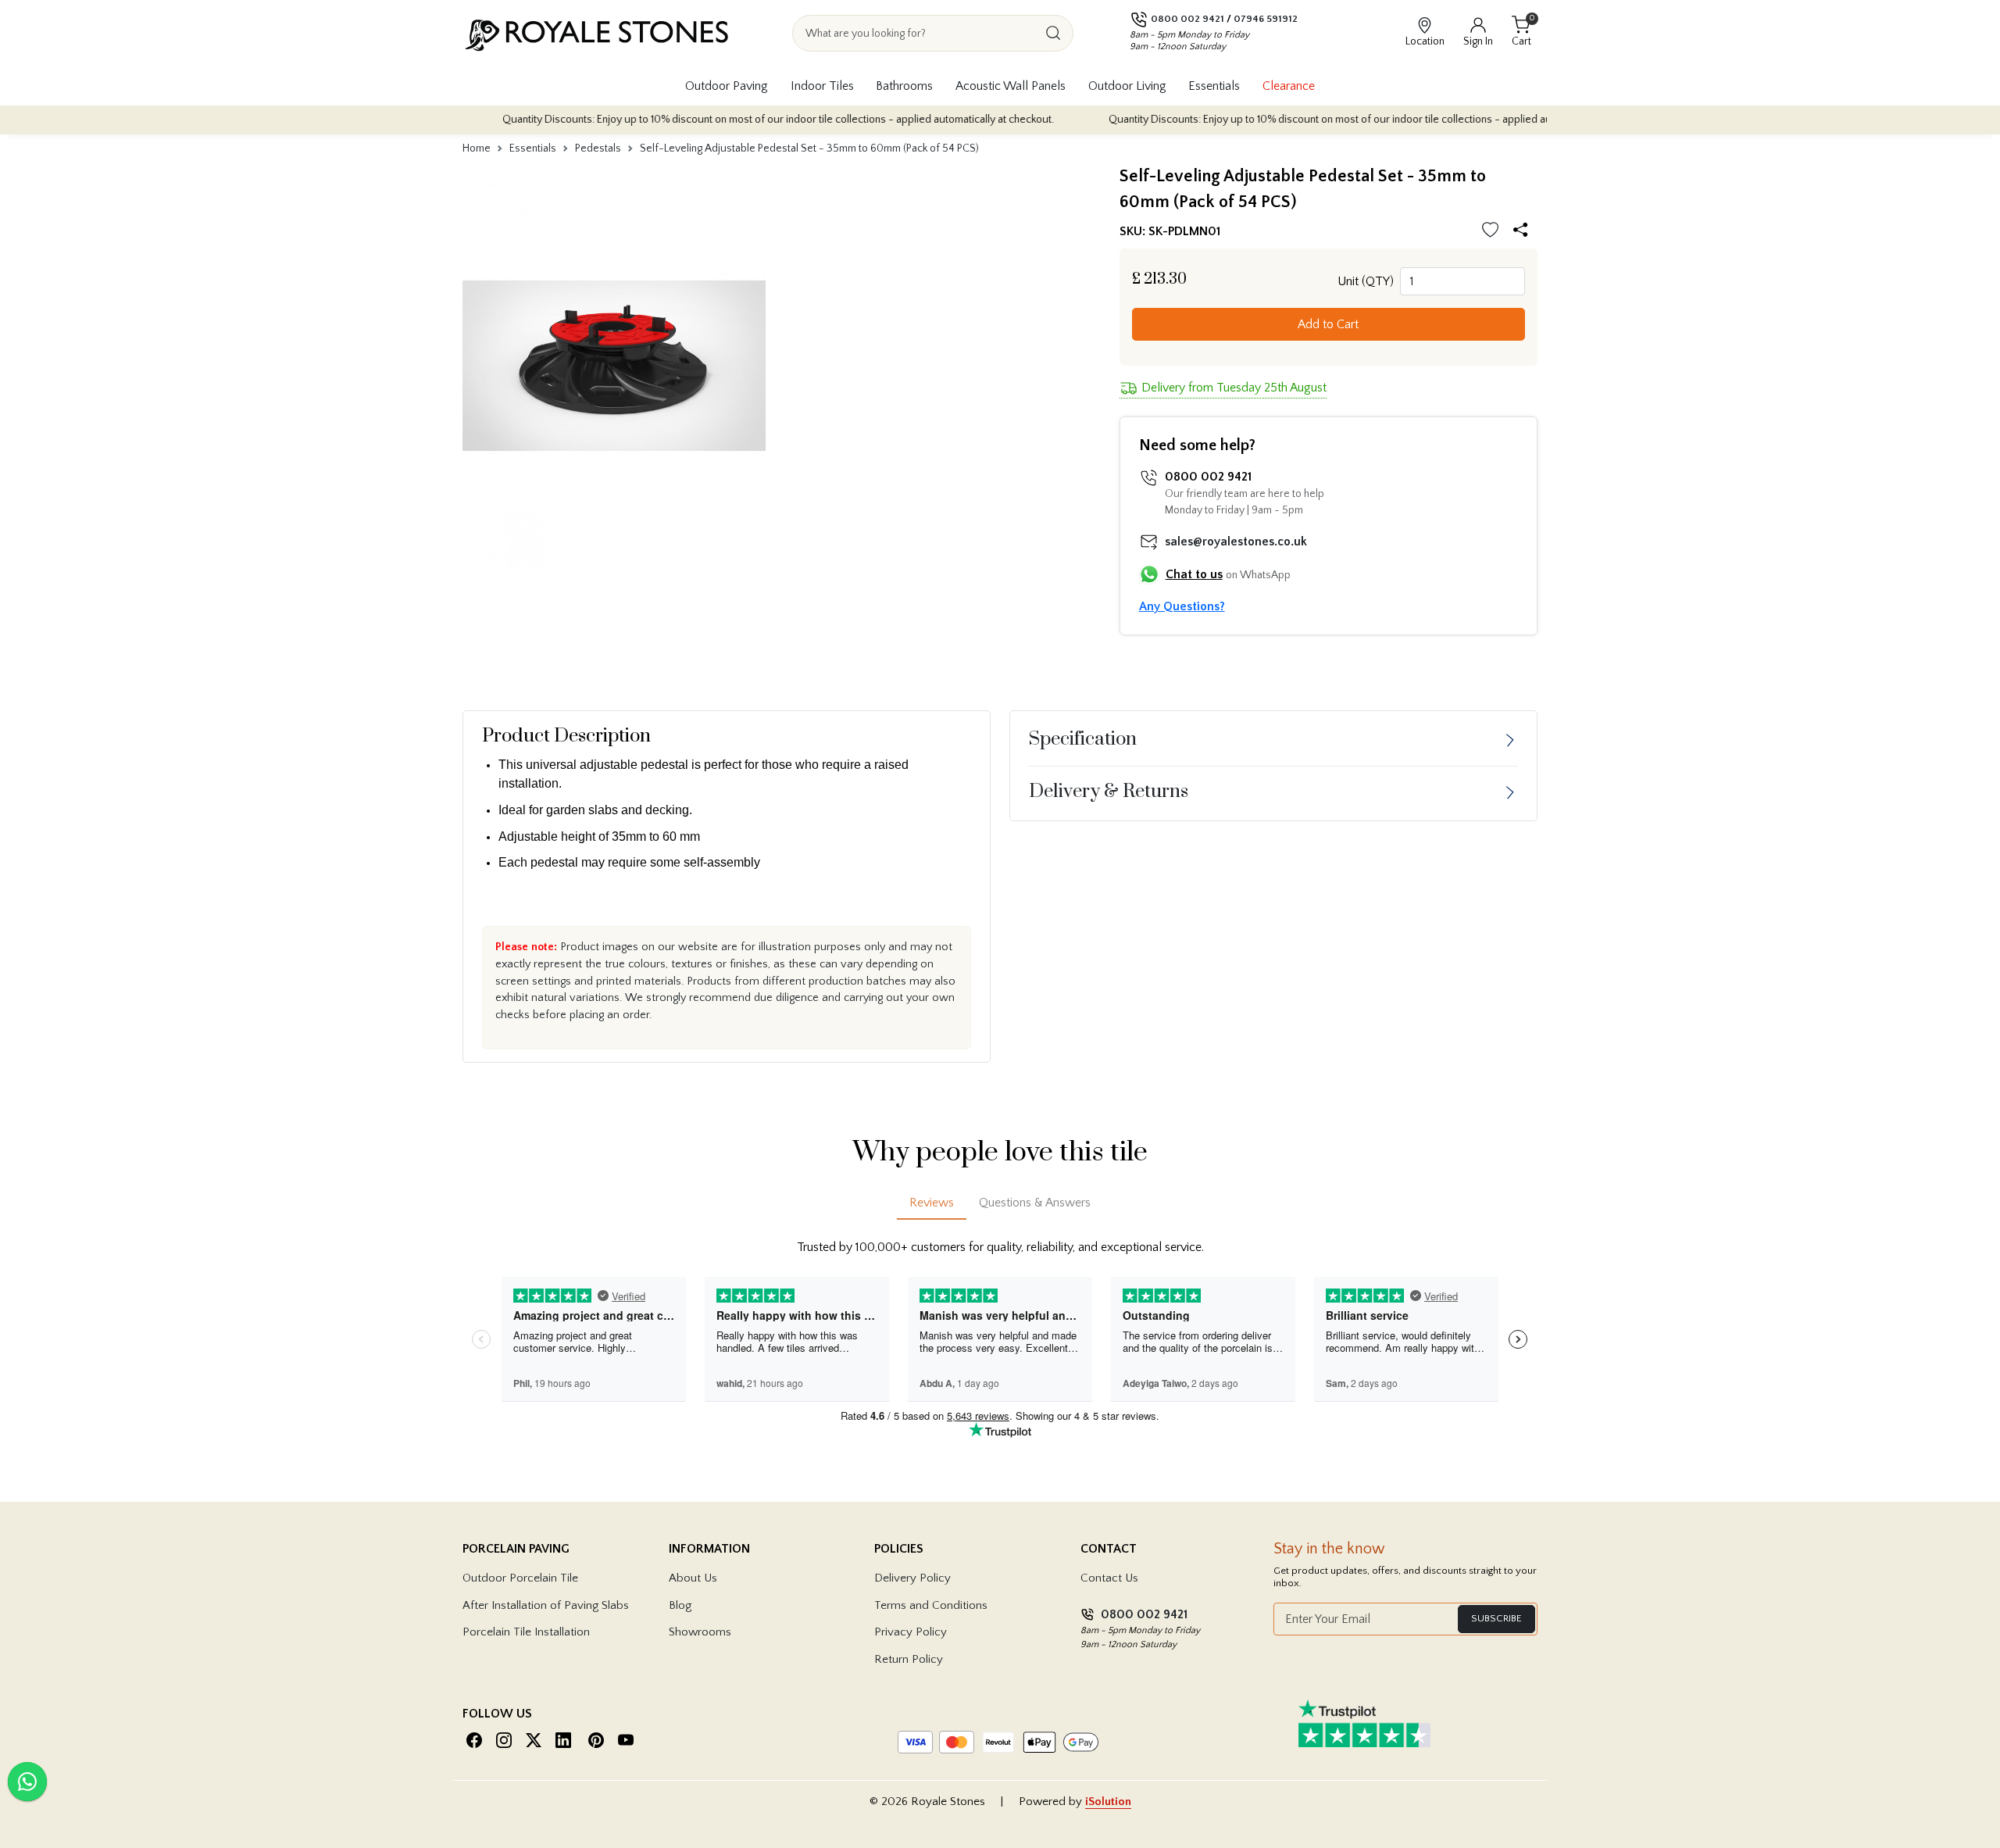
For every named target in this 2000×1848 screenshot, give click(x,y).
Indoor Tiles (822, 86)
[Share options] (1524, 232)
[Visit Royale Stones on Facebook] (474, 1740)
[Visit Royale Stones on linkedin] (563, 1740)
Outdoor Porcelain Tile (520, 1578)
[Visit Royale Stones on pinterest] (596, 1740)
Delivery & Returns (1109, 792)
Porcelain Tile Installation (526, 1632)
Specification (1083, 739)
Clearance (1289, 86)
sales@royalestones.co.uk (1236, 542)
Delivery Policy (912, 1578)
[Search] (1053, 33)
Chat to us (1194, 574)
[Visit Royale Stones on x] (534, 1740)
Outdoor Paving (727, 86)
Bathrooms (904, 86)
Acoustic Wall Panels (1011, 86)
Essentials (1214, 86)
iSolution (1108, 1802)
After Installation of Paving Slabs (546, 1605)
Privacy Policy (911, 1632)
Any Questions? (1182, 606)
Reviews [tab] (932, 1203)
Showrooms (700, 1632)
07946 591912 (1266, 19)
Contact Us (1109, 1578)
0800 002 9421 (1187, 19)
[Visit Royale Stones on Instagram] (504, 1740)
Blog (680, 1605)
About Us (693, 1578)
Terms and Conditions (931, 1605)
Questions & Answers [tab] (1035, 1203)
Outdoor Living (1127, 86)
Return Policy (909, 1659)
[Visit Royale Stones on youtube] (626, 1740)
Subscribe (1496, 1618)
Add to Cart (1328, 324)
